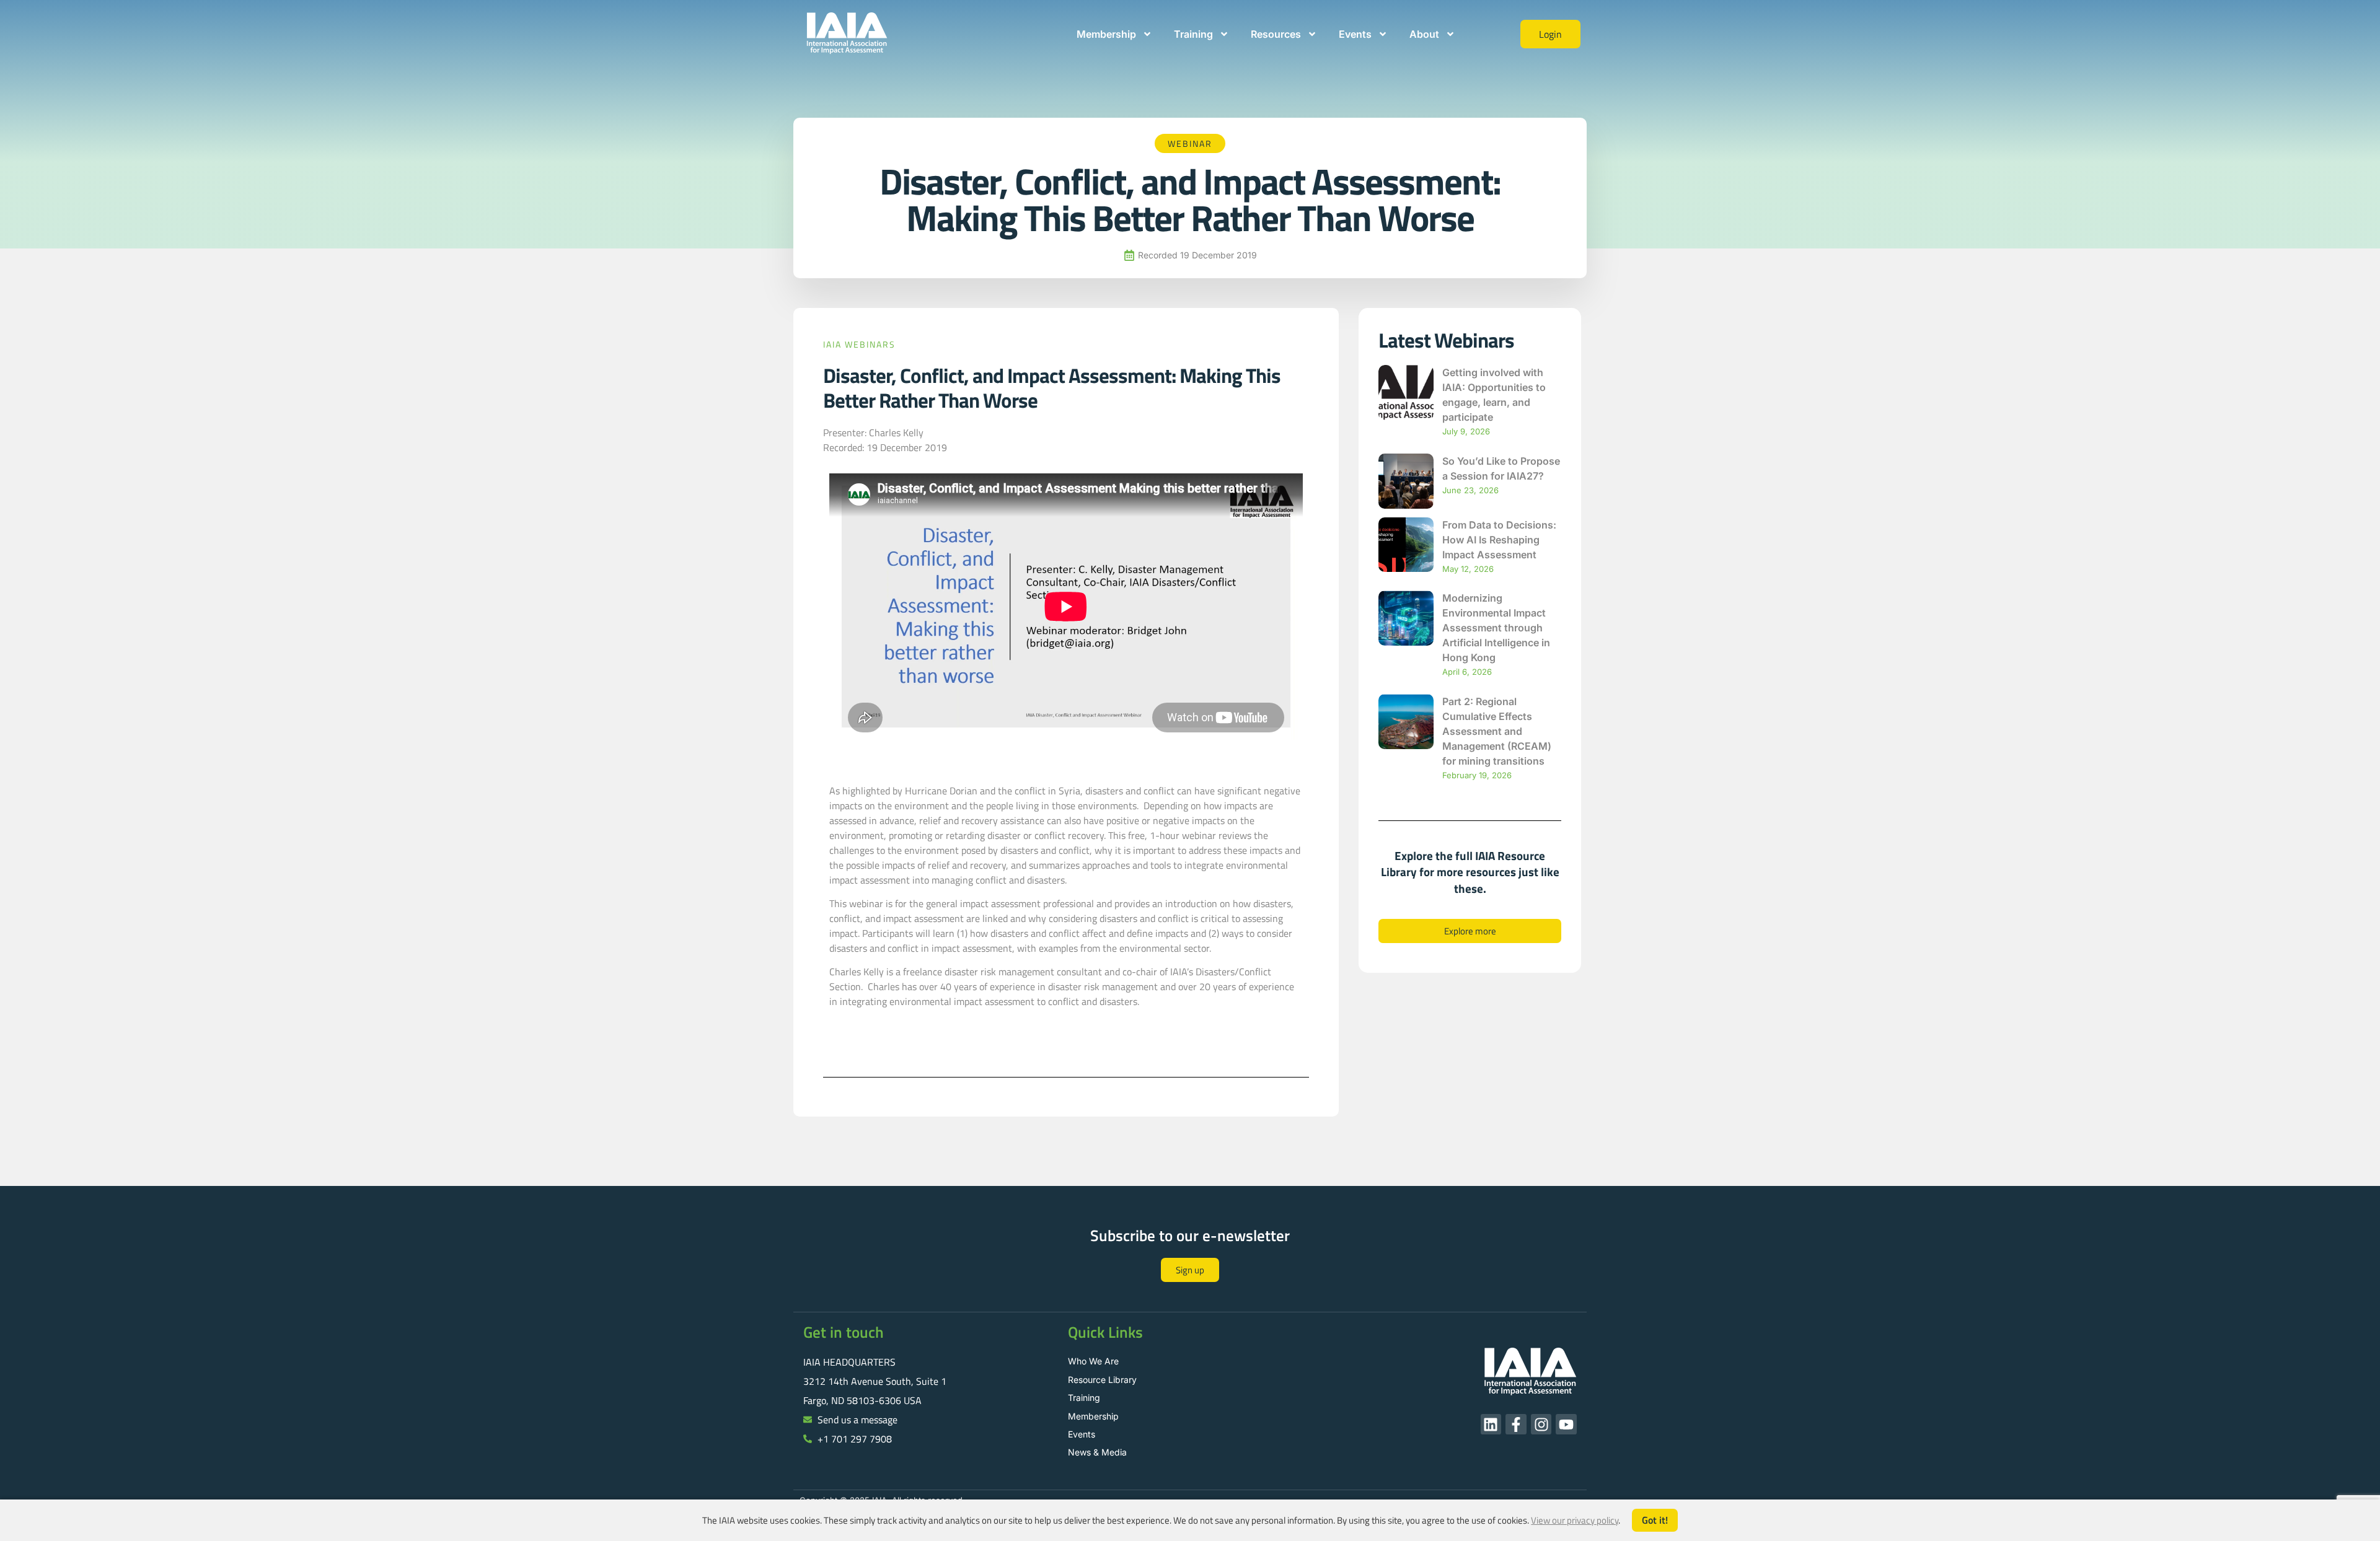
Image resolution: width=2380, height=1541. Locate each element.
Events (1355, 34)
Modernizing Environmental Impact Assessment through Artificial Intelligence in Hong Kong (1496, 628)
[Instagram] (1541, 1425)
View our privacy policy (1575, 1520)
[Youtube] (1566, 1425)
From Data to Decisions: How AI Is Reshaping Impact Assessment (1499, 540)
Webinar (1190, 143)
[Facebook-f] (1516, 1425)
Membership (1106, 34)
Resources (1276, 34)
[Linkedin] (1491, 1425)
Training (1193, 34)
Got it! (1655, 1520)
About (1424, 34)
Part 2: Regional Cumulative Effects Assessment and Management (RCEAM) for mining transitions (1497, 731)
